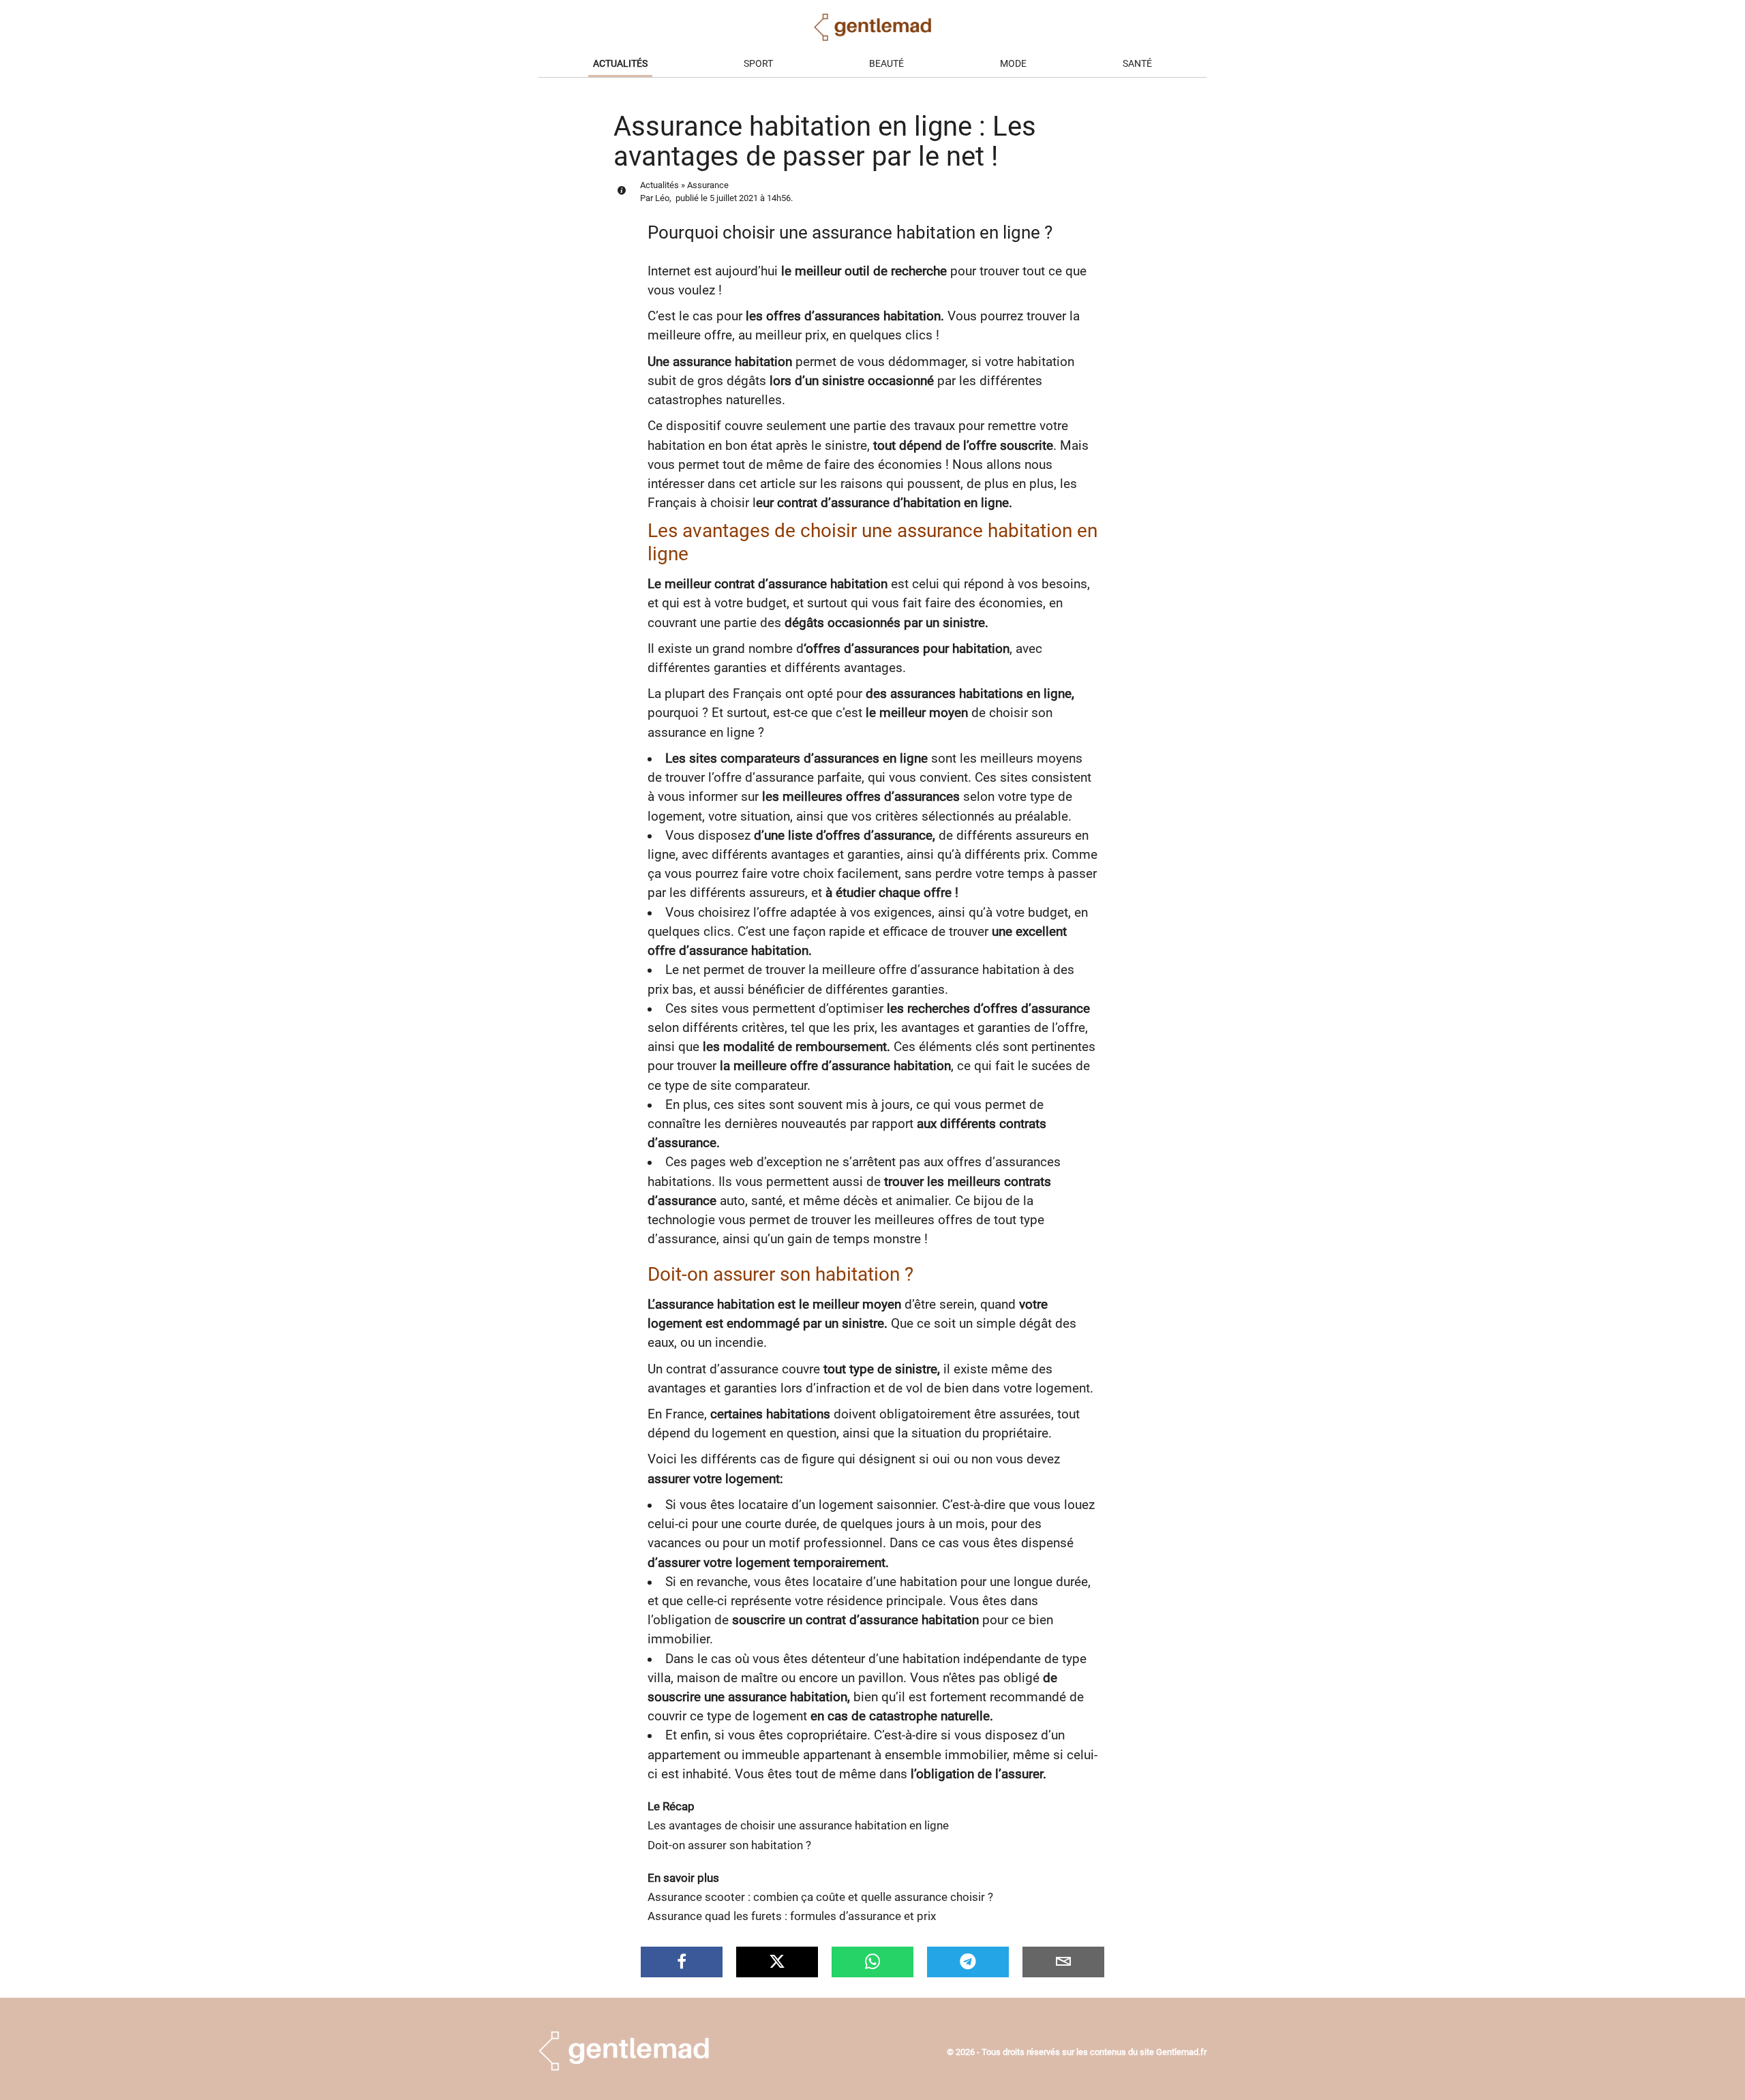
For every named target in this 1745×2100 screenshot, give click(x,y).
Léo (662, 198)
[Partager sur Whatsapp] (872, 1962)
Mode (1013, 64)
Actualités (620, 64)
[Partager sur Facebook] (682, 1962)
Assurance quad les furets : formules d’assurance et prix (792, 1916)
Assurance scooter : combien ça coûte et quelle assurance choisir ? (820, 1897)
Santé (1137, 64)
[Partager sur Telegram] (968, 1962)
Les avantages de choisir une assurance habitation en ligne (798, 1826)
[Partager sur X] (777, 1962)
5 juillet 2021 (734, 198)
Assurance (708, 185)
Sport (758, 64)
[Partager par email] (1063, 1962)
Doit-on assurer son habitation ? (729, 1845)
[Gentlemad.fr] (624, 2067)
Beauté (886, 64)
